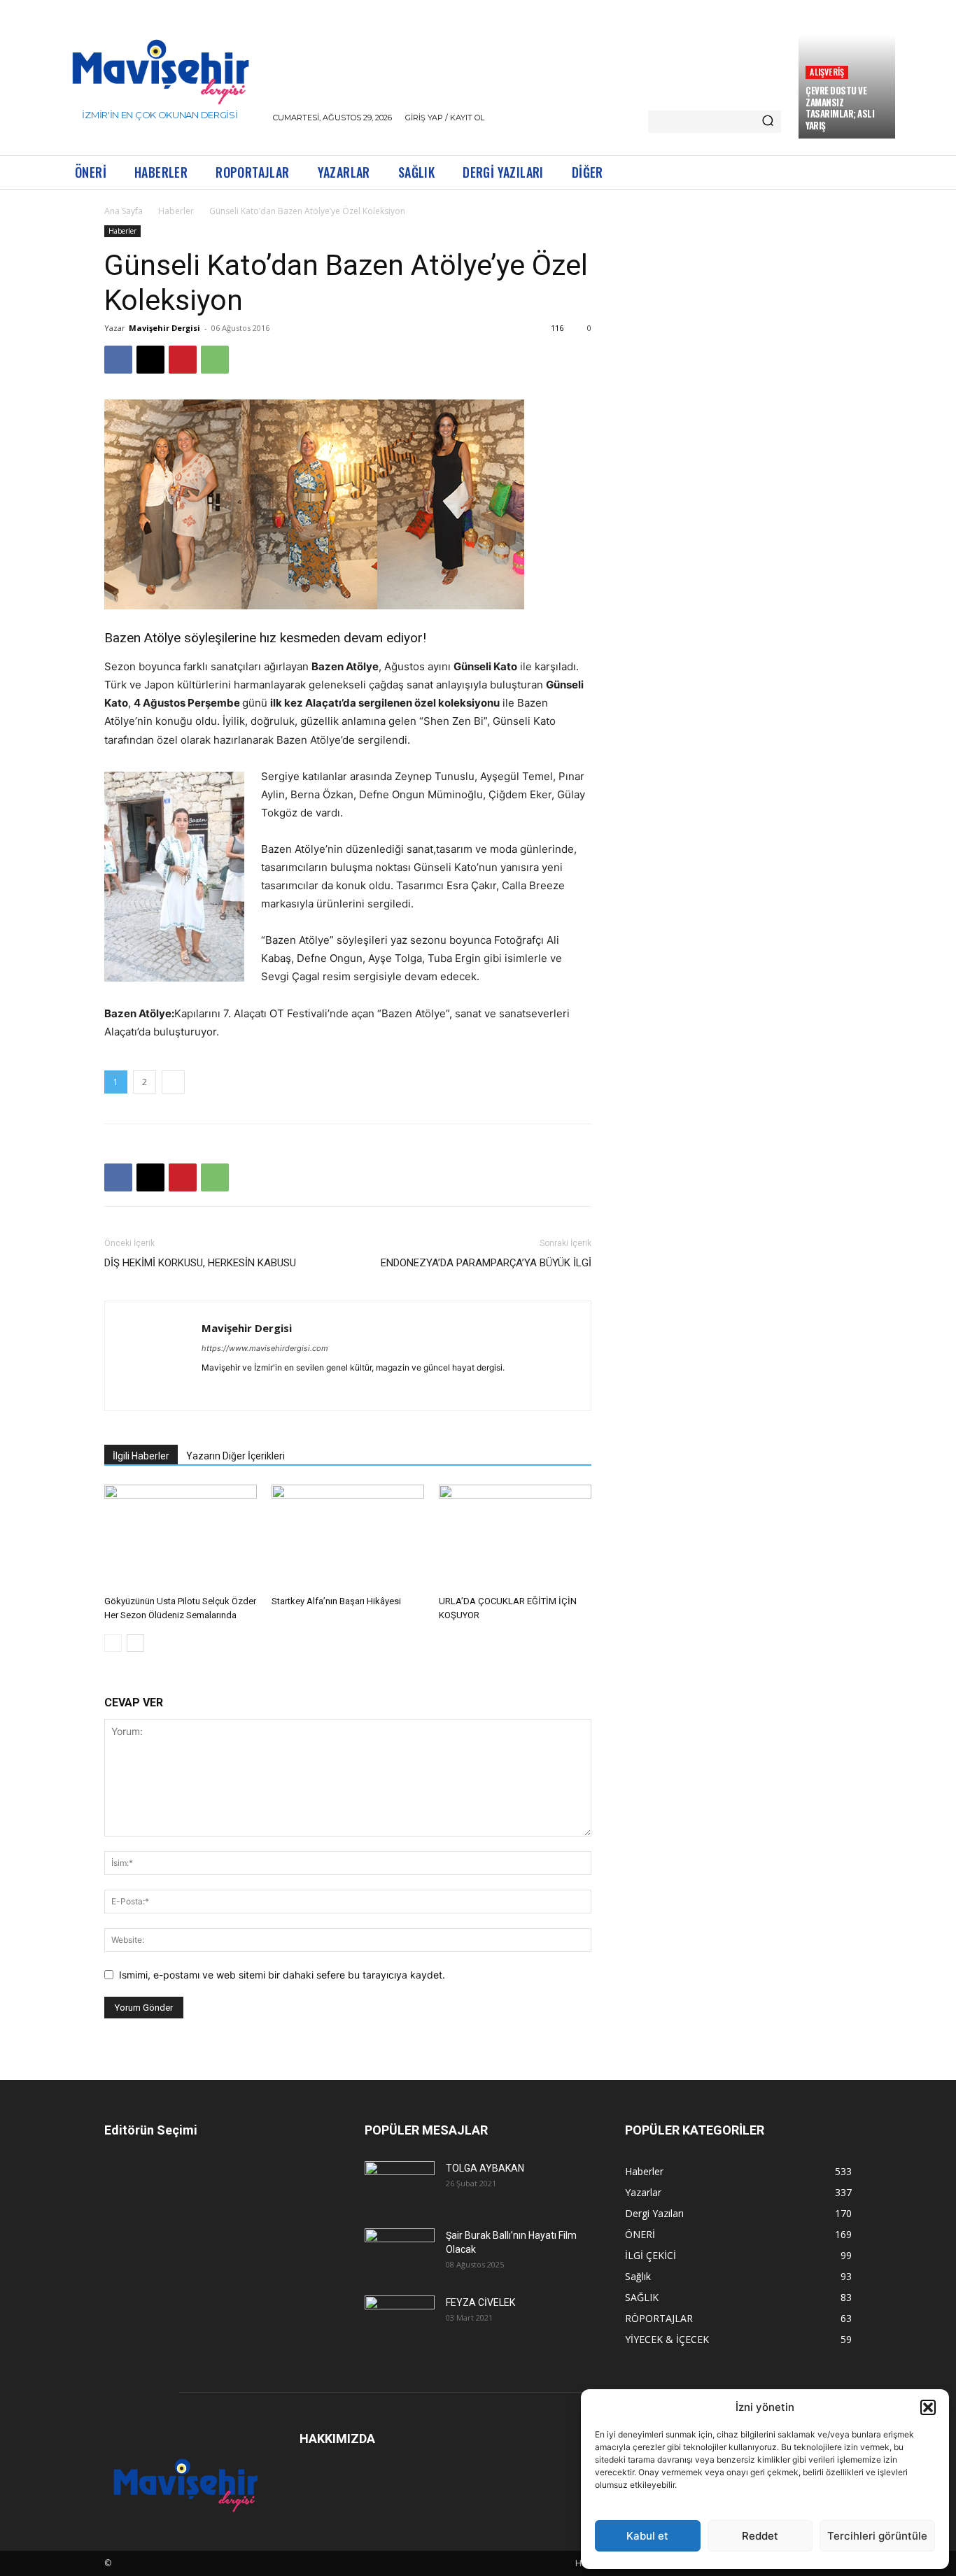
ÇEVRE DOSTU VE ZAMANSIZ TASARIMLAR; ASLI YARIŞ (840, 108)
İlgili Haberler (141, 1456)
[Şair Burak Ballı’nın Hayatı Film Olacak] (400, 2251)
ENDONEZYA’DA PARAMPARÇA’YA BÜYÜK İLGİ (486, 1263)
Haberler (176, 211)
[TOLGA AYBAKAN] (400, 2184)
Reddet (760, 2536)
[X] (150, 360)
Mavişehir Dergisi (164, 328)
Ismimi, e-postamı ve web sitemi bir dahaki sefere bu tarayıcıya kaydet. (282, 1975)
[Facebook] (118, 360)
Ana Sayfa (124, 211)
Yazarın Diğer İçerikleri (236, 1456)
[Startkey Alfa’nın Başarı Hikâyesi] (348, 1537)
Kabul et (647, 2536)
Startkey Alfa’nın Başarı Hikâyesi (336, 1601)
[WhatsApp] (215, 360)
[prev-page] (113, 1643)
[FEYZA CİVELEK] (400, 2318)
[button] (928, 2407)
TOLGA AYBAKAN (485, 2168)
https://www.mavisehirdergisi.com (265, 1348)
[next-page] (135, 1643)
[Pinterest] (183, 360)
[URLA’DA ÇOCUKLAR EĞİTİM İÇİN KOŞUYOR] (515, 1537)
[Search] (768, 122)
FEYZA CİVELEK (480, 2302)
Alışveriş (827, 72)
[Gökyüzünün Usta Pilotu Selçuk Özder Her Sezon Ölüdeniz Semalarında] (181, 1537)
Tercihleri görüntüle (877, 2536)
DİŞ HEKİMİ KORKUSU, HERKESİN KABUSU (200, 1263)
